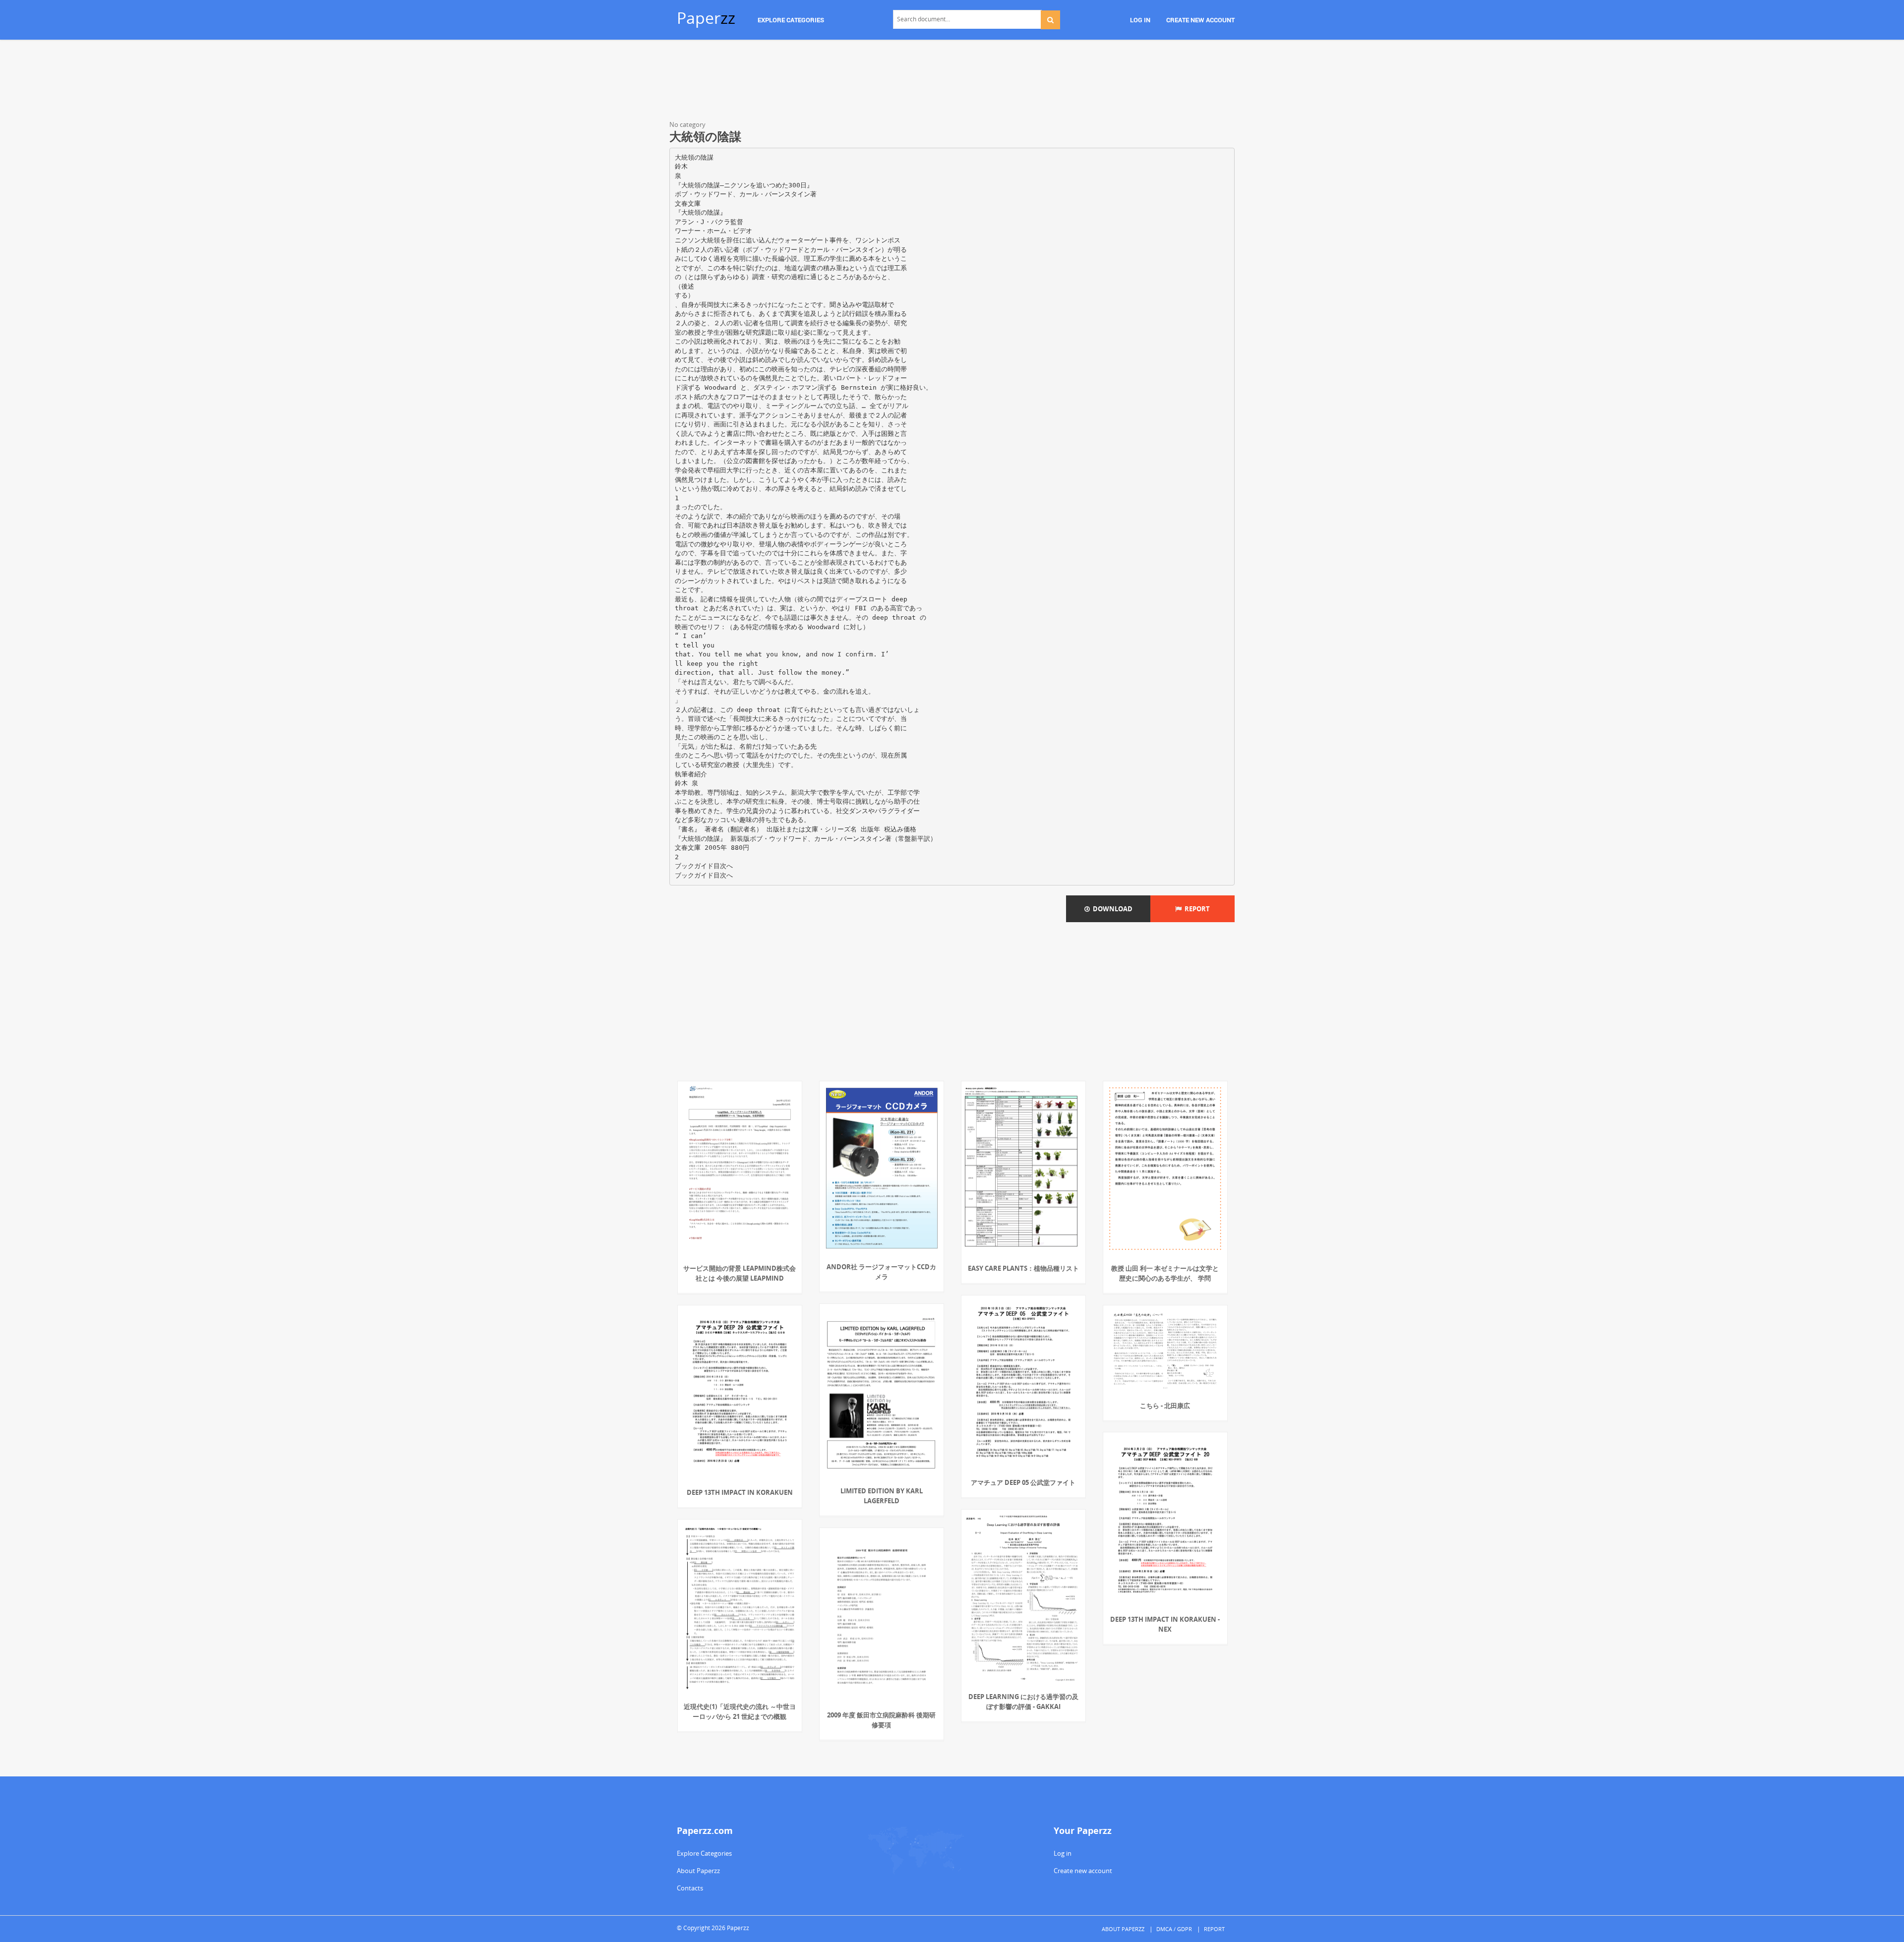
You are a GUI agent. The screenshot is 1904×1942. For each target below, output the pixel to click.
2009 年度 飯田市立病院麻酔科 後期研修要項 (881, 1720)
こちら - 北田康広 (1165, 1406)
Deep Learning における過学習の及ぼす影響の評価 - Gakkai (1023, 1702)
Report (1196, 909)
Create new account (1083, 1871)
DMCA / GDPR (1174, 1929)
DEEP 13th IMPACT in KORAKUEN (740, 1492)
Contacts (690, 1888)
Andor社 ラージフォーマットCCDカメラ (881, 1272)
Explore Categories (704, 1853)
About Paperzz (698, 1871)
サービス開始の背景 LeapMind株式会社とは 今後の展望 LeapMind (740, 1273)
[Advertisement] (952, 82)
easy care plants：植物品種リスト (1023, 1268)
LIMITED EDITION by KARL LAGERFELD (882, 1496)
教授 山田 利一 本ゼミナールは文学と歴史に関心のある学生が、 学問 (1165, 1273)
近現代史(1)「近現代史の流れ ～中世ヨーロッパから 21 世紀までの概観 (740, 1711)
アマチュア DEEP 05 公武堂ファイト (1023, 1482)
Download (1111, 909)
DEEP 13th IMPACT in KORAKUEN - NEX (1165, 1624)
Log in (1063, 1853)
